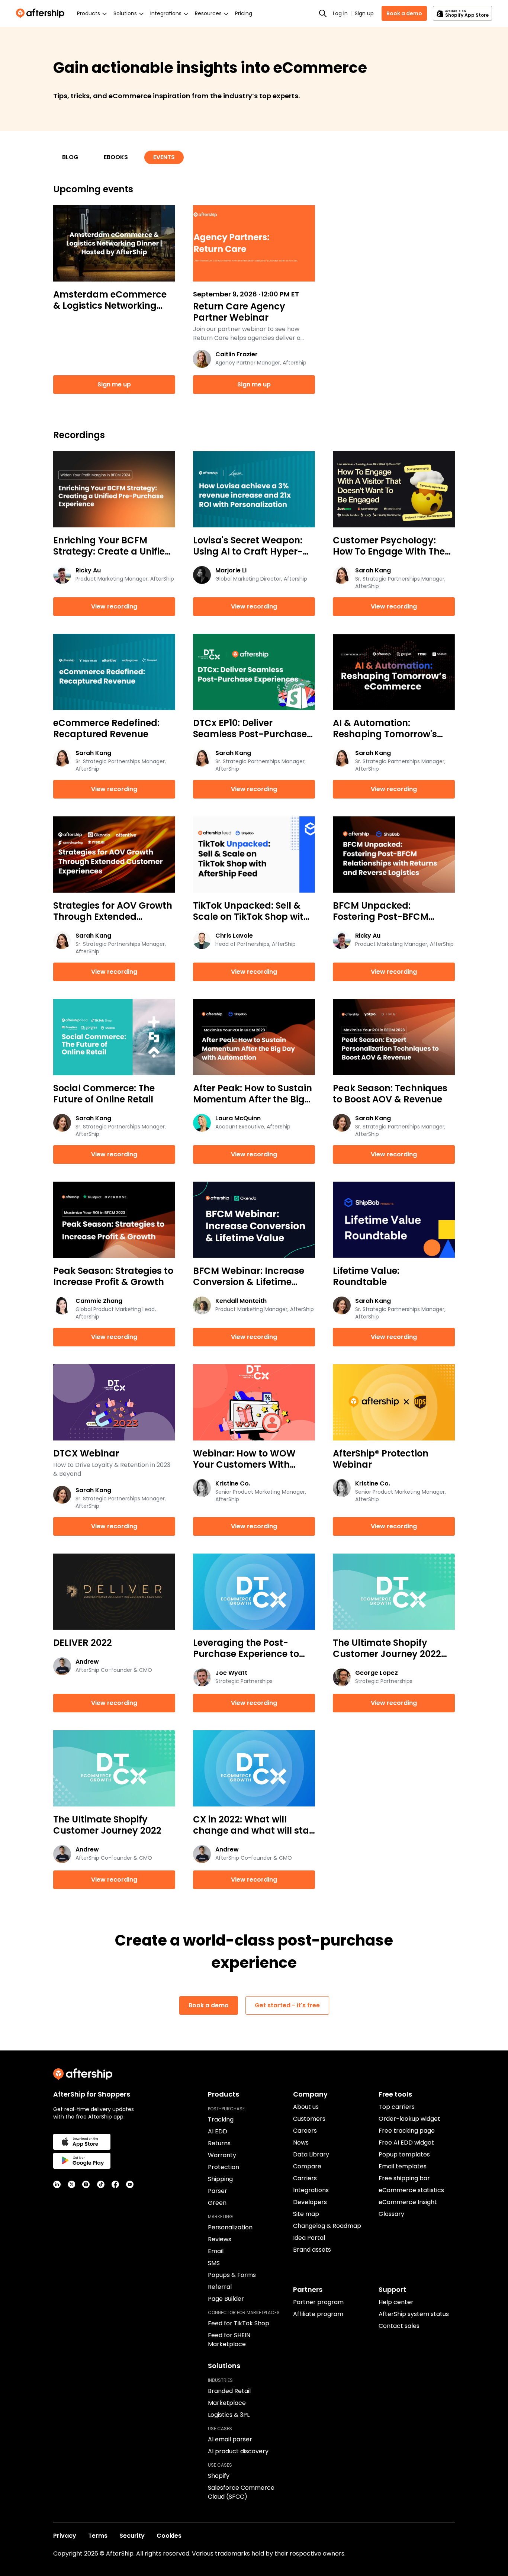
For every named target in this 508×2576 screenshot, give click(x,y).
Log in (340, 13)
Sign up (364, 13)
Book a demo (404, 13)
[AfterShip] (42, 13)
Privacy (65, 2536)
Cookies (169, 2536)
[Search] (323, 13)
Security (132, 2536)
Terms (98, 2536)
